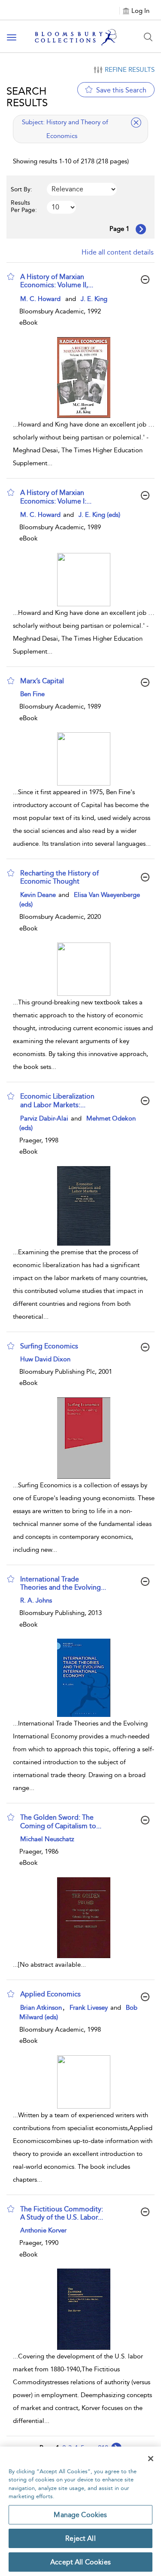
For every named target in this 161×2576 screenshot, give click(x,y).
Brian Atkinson (41, 2008)
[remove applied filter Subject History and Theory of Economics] (136, 123)
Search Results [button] (27, 97)
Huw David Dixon (45, 1359)
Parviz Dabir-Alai (45, 1118)
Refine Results (130, 70)
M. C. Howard (40, 299)
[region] (80, 2511)
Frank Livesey (90, 2008)
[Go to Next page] (141, 229)
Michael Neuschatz (47, 1839)
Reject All (80, 2538)
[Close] (151, 2459)
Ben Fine (32, 694)
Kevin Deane (39, 895)
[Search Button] (148, 37)
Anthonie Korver (43, 2230)
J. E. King (94, 299)
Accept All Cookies (80, 2562)
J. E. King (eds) (99, 515)
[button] (11, 276)
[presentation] (84, 378)
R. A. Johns (36, 1600)
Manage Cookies (80, 2515)
